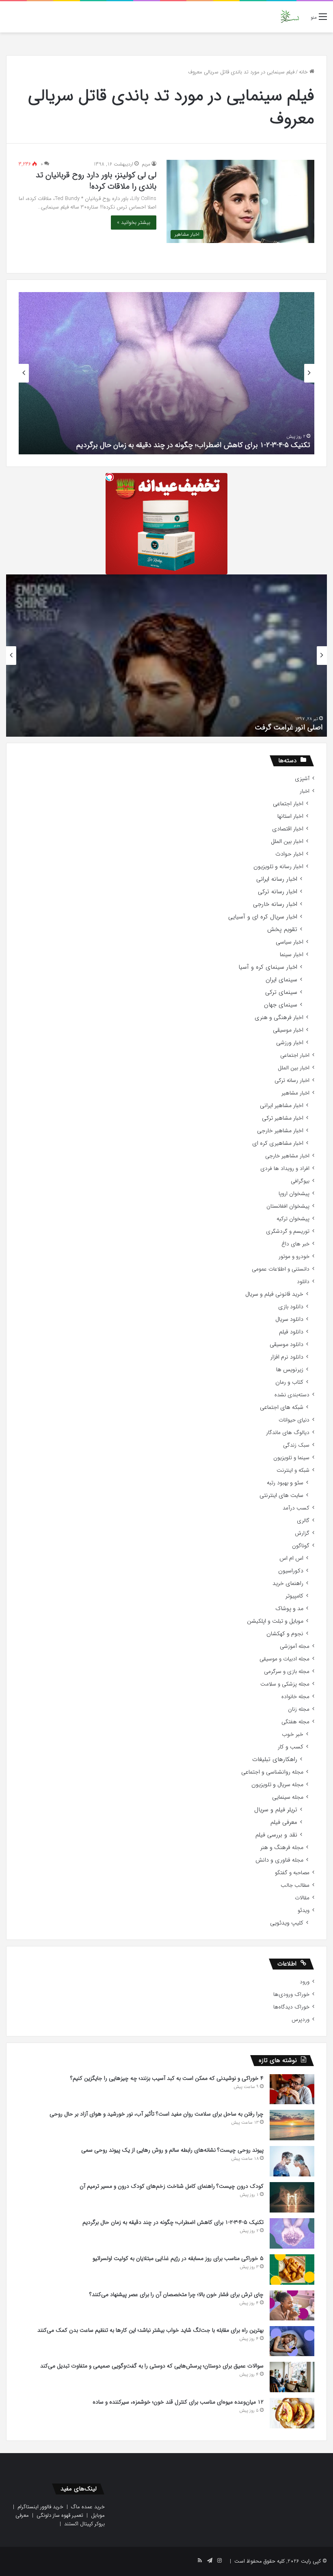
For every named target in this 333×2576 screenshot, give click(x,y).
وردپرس (301, 2020)
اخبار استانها (290, 816)
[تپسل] (110, 477)
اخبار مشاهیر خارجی (280, 1131)
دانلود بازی (291, 1307)
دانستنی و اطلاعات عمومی (281, 1269)
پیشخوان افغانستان (288, 1206)
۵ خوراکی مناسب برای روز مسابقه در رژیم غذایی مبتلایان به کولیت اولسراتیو (178, 2258)
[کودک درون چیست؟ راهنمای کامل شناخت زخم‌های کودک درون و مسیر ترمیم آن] (292, 2197)
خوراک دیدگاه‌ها (291, 2007)
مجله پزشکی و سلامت (285, 1684)
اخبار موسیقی (288, 1030)
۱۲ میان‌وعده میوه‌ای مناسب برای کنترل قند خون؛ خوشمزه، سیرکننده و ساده (178, 2402)
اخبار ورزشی (290, 1043)
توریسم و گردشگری (288, 1231)
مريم (146, 164)
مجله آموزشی (295, 1646)
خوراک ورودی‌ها (291, 1994)
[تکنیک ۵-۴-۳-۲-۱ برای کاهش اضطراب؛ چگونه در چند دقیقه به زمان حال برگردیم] (292, 2233)
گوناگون (301, 1546)
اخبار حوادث (289, 854)
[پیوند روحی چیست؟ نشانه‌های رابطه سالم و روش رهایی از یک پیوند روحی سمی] (292, 2161)
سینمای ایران (281, 980)
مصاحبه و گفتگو (292, 1873)
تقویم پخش (282, 930)
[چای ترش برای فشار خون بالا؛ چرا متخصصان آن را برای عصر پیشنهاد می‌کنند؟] (292, 2305)
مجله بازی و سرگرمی (287, 1672)
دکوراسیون (291, 1571)
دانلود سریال (289, 1319)
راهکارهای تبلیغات (275, 1760)
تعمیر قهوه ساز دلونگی (60, 2515)
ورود (305, 1982)
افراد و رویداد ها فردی (285, 1169)
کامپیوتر (294, 1596)
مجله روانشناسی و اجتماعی (272, 1772)
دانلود (303, 1282)
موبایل (98, 2515)
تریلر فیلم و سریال (276, 1810)
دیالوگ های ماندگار (288, 1433)
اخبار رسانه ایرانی (277, 879)
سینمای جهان (281, 1005)
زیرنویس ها (290, 1370)
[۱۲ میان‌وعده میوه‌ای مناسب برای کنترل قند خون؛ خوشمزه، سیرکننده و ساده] (292, 2413)
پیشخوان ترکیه (293, 1219)
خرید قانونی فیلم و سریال (274, 1294)
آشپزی (302, 779)
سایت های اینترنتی (281, 1495)
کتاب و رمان (289, 1382)
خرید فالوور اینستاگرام (40, 2507)
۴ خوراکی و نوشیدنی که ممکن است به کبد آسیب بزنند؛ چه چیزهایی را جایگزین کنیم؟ (167, 2078)
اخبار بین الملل (287, 842)
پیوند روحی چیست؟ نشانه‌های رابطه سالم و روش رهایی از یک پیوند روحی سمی (172, 2150)
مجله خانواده (295, 1697)
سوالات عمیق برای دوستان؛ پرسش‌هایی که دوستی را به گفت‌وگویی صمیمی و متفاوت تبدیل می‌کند (152, 2366)
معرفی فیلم (284, 1822)
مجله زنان (299, 1709)
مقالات (302, 1898)
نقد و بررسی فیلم (276, 1835)
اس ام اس (291, 1558)
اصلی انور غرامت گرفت (289, 727)
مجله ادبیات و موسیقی (284, 1659)
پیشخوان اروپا (294, 1194)
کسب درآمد (296, 1508)
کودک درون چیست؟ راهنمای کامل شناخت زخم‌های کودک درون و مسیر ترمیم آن (172, 2186)
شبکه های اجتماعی (282, 1407)
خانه (304, 72)
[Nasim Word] (290, 17)
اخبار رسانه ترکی (278, 892)
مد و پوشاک (289, 1609)
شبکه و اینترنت (293, 1470)
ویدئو (304, 1910)
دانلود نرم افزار (287, 1357)
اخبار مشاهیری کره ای (278, 1143)
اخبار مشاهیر (295, 1093)
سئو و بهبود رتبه (285, 1483)
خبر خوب (293, 1734)
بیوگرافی (300, 1181)
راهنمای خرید (288, 1584)
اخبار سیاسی (290, 942)
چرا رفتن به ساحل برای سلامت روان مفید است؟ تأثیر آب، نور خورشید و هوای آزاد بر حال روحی (157, 2114)
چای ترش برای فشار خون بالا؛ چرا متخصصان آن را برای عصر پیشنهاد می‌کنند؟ (176, 2294)
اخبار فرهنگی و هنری (279, 1018)
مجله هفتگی (295, 1722)
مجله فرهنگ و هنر (282, 1848)
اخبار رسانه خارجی (275, 904)
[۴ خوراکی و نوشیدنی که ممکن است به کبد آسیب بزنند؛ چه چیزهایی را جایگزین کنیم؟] (292, 2089)
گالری (303, 1521)
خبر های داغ (295, 1244)
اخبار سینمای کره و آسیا (268, 967)
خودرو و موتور (294, 1257)
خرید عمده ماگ (88, 2507)
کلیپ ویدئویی (287, 1923)
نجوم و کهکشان (285, 1634)
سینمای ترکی (281, 992)
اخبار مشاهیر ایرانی (282, 1106)
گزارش (302, 1533)
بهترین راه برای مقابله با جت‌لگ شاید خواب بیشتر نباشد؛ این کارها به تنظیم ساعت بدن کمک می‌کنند (150, 2330)
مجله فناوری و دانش (279, 1860)
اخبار (305, 791)
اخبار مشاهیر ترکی (283, 1118)
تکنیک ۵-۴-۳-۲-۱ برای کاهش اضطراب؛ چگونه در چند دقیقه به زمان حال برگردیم (193, 445)
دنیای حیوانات (294, 1420)
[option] (166, 373)
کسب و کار (291, 1747)
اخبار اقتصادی (288, 829)
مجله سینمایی (288, 1797)
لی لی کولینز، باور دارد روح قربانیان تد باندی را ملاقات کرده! (96, 181)
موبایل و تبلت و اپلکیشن (275, 1621)
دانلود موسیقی (287, 1345)
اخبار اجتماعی (288, 804)
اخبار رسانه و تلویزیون (278, 867)
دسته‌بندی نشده (292, 1395)
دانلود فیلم (291, 1332)
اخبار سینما (292, 955)
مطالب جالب (295, 1885)
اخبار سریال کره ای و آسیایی (263, 917)
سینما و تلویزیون (291, 1458)
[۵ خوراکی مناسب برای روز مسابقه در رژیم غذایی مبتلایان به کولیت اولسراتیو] (292, 2269)
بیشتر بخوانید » (134, 223)
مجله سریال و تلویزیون (277, 1785)
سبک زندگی (296, 1445)
